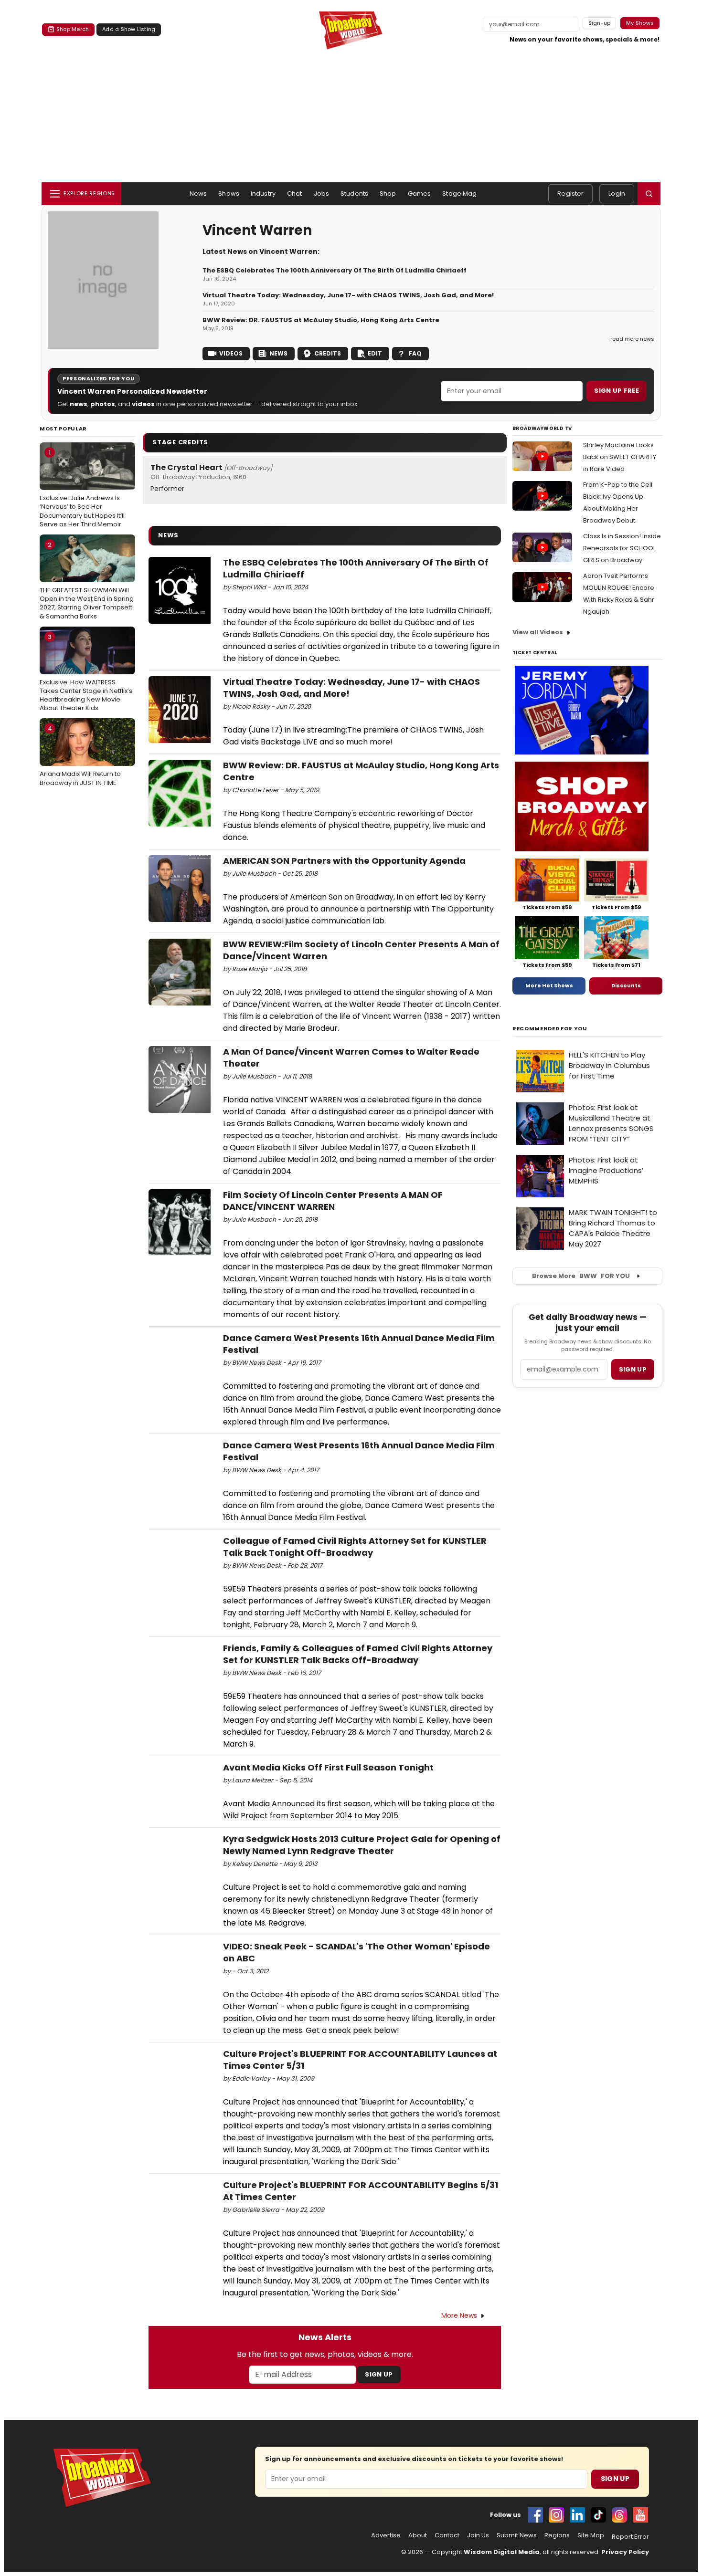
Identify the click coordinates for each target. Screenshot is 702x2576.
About (418, 2535)
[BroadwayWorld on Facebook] (535, 2515)
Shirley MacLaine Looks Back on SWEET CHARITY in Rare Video (620, 457)
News (198, 194)
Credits (328, 353)
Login (617, 194)
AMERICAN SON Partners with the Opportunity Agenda (344, 861)
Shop (388, 194)
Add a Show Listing (129, 29)
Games (420, 194)
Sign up (633, 1369)
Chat (295, 194)
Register (570, 194)
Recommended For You (550, 1029)
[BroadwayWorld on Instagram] (556, 2515)
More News (459, 2315)
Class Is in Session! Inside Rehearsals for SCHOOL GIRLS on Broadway (622, 548)
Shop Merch (73, 29)
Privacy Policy (625, 2552)
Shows (229, 194)
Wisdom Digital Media (502, 2552)
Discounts (626, 985)
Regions (557, 2535)
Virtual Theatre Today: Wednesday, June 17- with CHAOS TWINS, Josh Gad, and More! (348, 295)
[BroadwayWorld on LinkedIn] (577, 2515)
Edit (375, 353)
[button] (649, 194)
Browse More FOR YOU (581, 1276)
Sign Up (379, 2374)
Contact (447, 2535)
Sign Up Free (617, 391)
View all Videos (538, 632)
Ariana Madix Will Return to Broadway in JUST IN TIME (80, 755)
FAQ (415, 353)
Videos (231, 353)
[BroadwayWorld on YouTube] (640, 2515)
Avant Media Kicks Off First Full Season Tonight (328, 1767)
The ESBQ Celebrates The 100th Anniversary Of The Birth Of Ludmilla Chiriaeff (335, 271)
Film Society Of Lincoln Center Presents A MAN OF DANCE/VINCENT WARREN (333, 1201)
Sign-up (600, 23)
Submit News (517, 2535)
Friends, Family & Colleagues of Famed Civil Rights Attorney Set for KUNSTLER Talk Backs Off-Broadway (358, 1654)
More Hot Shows (549, 985)
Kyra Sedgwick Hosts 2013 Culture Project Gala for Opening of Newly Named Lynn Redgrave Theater (362, 1845)
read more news (632, 339)
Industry (263, 194)
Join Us (478, 2535)
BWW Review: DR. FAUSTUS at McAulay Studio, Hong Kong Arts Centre (321, 320)
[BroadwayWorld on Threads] (619, 2515)
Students (354, 194)
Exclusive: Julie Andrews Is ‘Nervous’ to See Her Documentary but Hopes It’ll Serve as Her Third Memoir (82, 488)
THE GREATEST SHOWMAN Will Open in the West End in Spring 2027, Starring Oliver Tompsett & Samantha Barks (87, 581)
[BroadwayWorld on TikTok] (598, 2515)
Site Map (591, 2535)
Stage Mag (459, 194)
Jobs (322, 194)
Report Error (630, 2537)
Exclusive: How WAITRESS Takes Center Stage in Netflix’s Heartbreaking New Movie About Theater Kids (86, 673)
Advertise (386, 2535)
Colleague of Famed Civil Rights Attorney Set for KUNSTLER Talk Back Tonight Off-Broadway (355, 1547)
